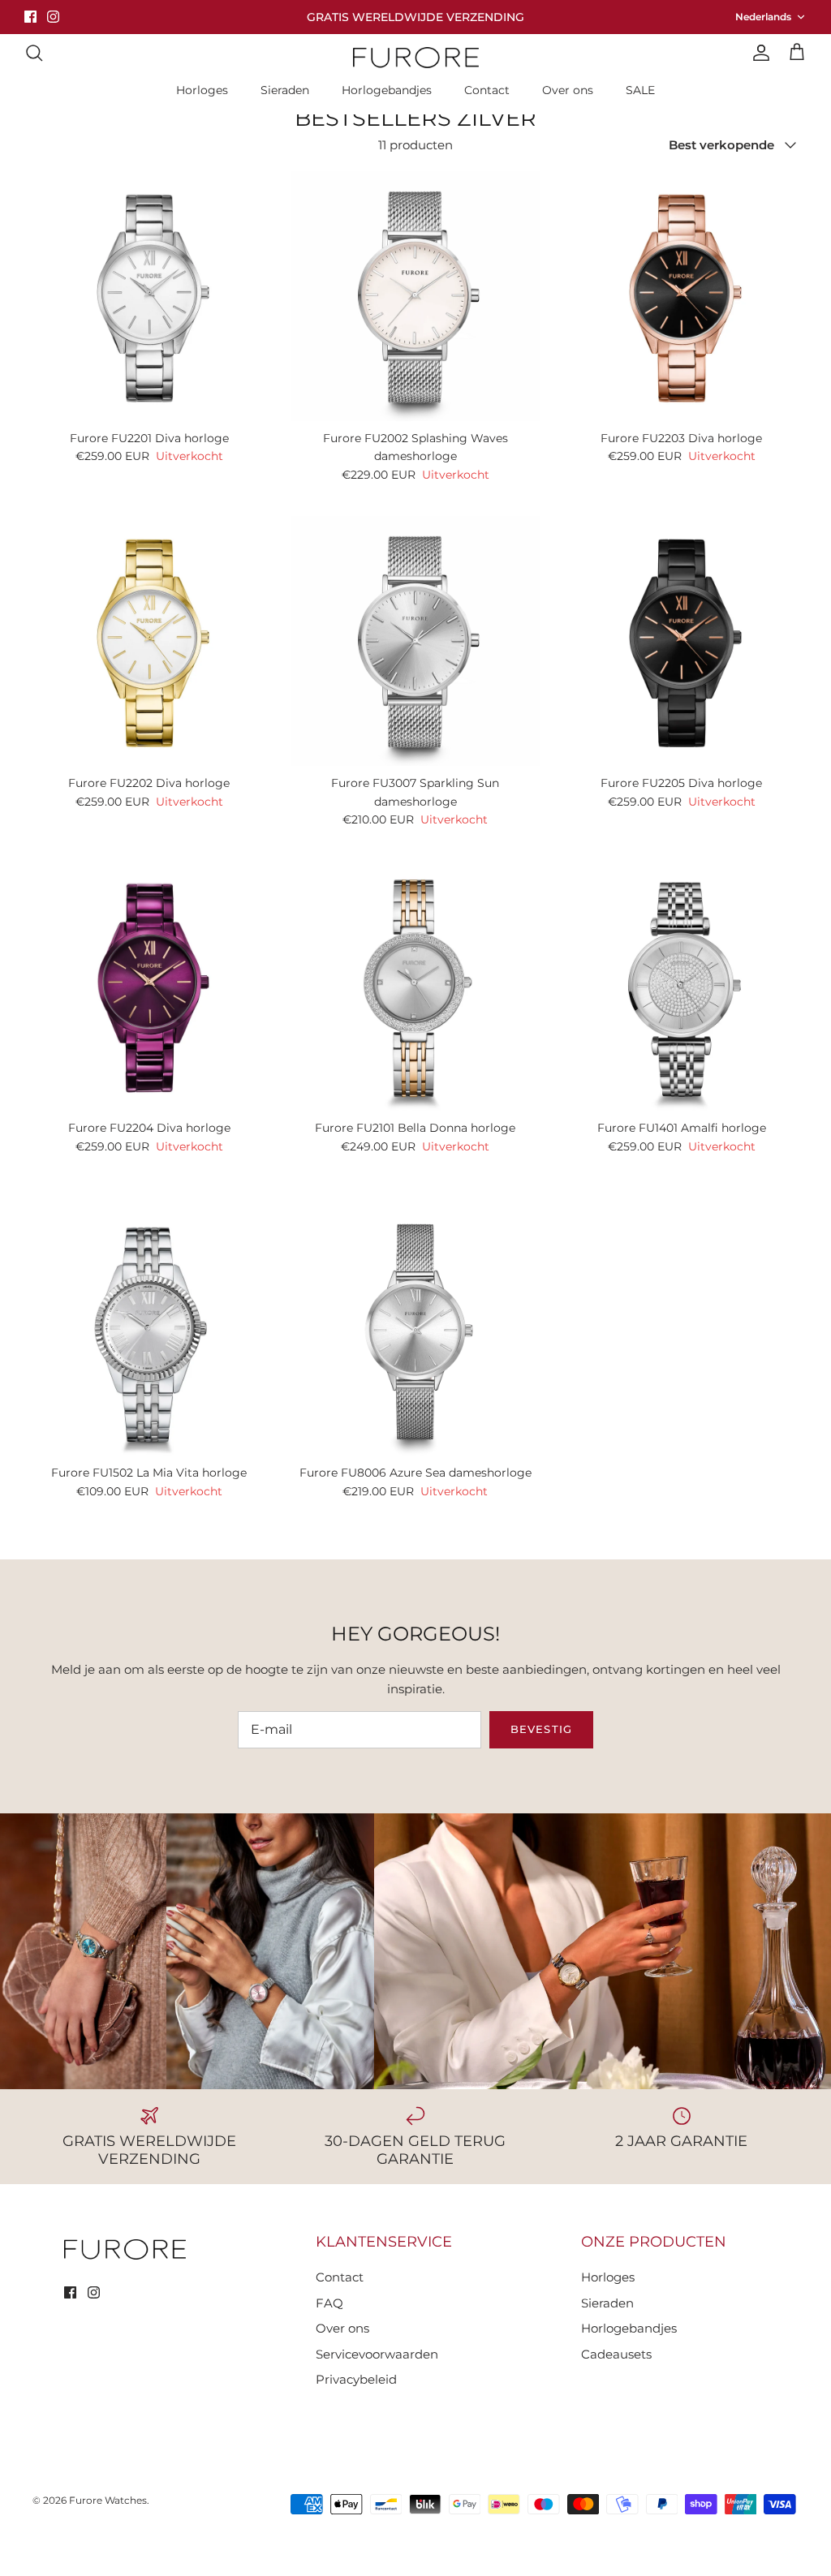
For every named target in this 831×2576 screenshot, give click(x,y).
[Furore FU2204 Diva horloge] (149, 986)
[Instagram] (53, 17)
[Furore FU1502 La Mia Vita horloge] (149, 1331)
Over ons (568, 90)
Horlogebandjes (387, 90)
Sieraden (285, 90)
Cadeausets (616, 2354)
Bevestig (541, 1729)
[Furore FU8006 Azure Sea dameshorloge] (415, 1331)
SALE (640, 90)
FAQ (329, 2303)
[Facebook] (30, 17)
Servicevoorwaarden (377, 2354)
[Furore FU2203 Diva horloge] (682, 296)
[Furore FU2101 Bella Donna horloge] (415, 986)
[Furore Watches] (416, 57)
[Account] (758, 53)
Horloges (202, 90)
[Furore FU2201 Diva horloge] (149, 296)
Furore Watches (108, 2500)
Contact (487, 90)
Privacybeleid (356, 2379)
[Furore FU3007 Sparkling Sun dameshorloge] (415, 641)
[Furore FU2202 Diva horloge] (149, 641)
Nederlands (763, 17)
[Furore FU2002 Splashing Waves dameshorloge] (415, 296)
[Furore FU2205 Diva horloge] (682, 641)
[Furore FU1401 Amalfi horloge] (682, 986)
